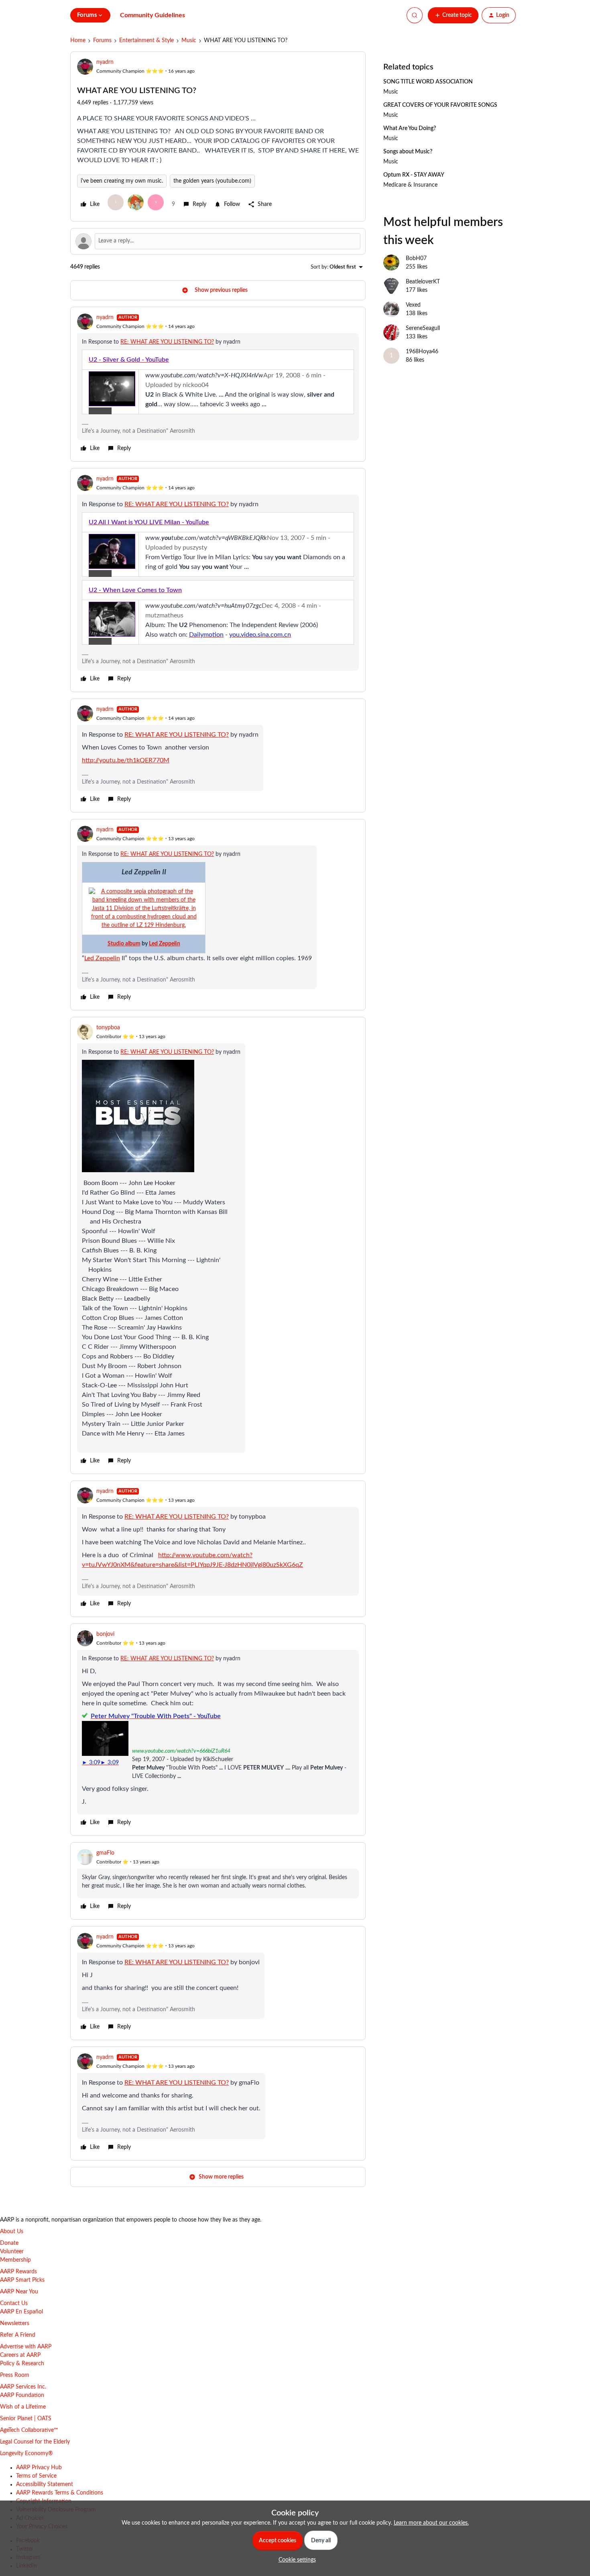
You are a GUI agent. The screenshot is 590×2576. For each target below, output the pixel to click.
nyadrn (105, 62)
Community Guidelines (153, 15)
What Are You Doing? (410, 128)
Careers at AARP (20, 2355)
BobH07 (416, 259)
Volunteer (12, 2252)
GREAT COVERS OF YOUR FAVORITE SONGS (440, 105)
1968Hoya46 (422, 352)
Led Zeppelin (165, 944)
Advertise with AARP (26, 2347)
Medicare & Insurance (410, 185)
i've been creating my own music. (122, 181)
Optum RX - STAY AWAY (414, 175)
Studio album (124, 944)
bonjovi (105, 1634)
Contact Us (14, 2303)
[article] (218, 384)
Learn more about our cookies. (431, 2523)
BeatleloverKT (423, 282)
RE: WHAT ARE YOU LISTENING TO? (167, 342)
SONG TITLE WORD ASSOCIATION (428, 82)
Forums (102, 41)
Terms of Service (36, 2476)
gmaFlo (105, 1853)
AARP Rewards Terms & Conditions (60, 2493)
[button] (453, 15)
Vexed (413, 305)
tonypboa (108, 1028)
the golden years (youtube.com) (212, 181)
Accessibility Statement (45, 2484)
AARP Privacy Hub (39, 2468)
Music (189, 41)
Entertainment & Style (146, 41)
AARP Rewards (18, 2272)
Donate (9, 2243)
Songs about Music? (408, 152)
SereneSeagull (423, 328)
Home (78, 41)
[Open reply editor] (218, 241)
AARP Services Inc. (23, 2387)
